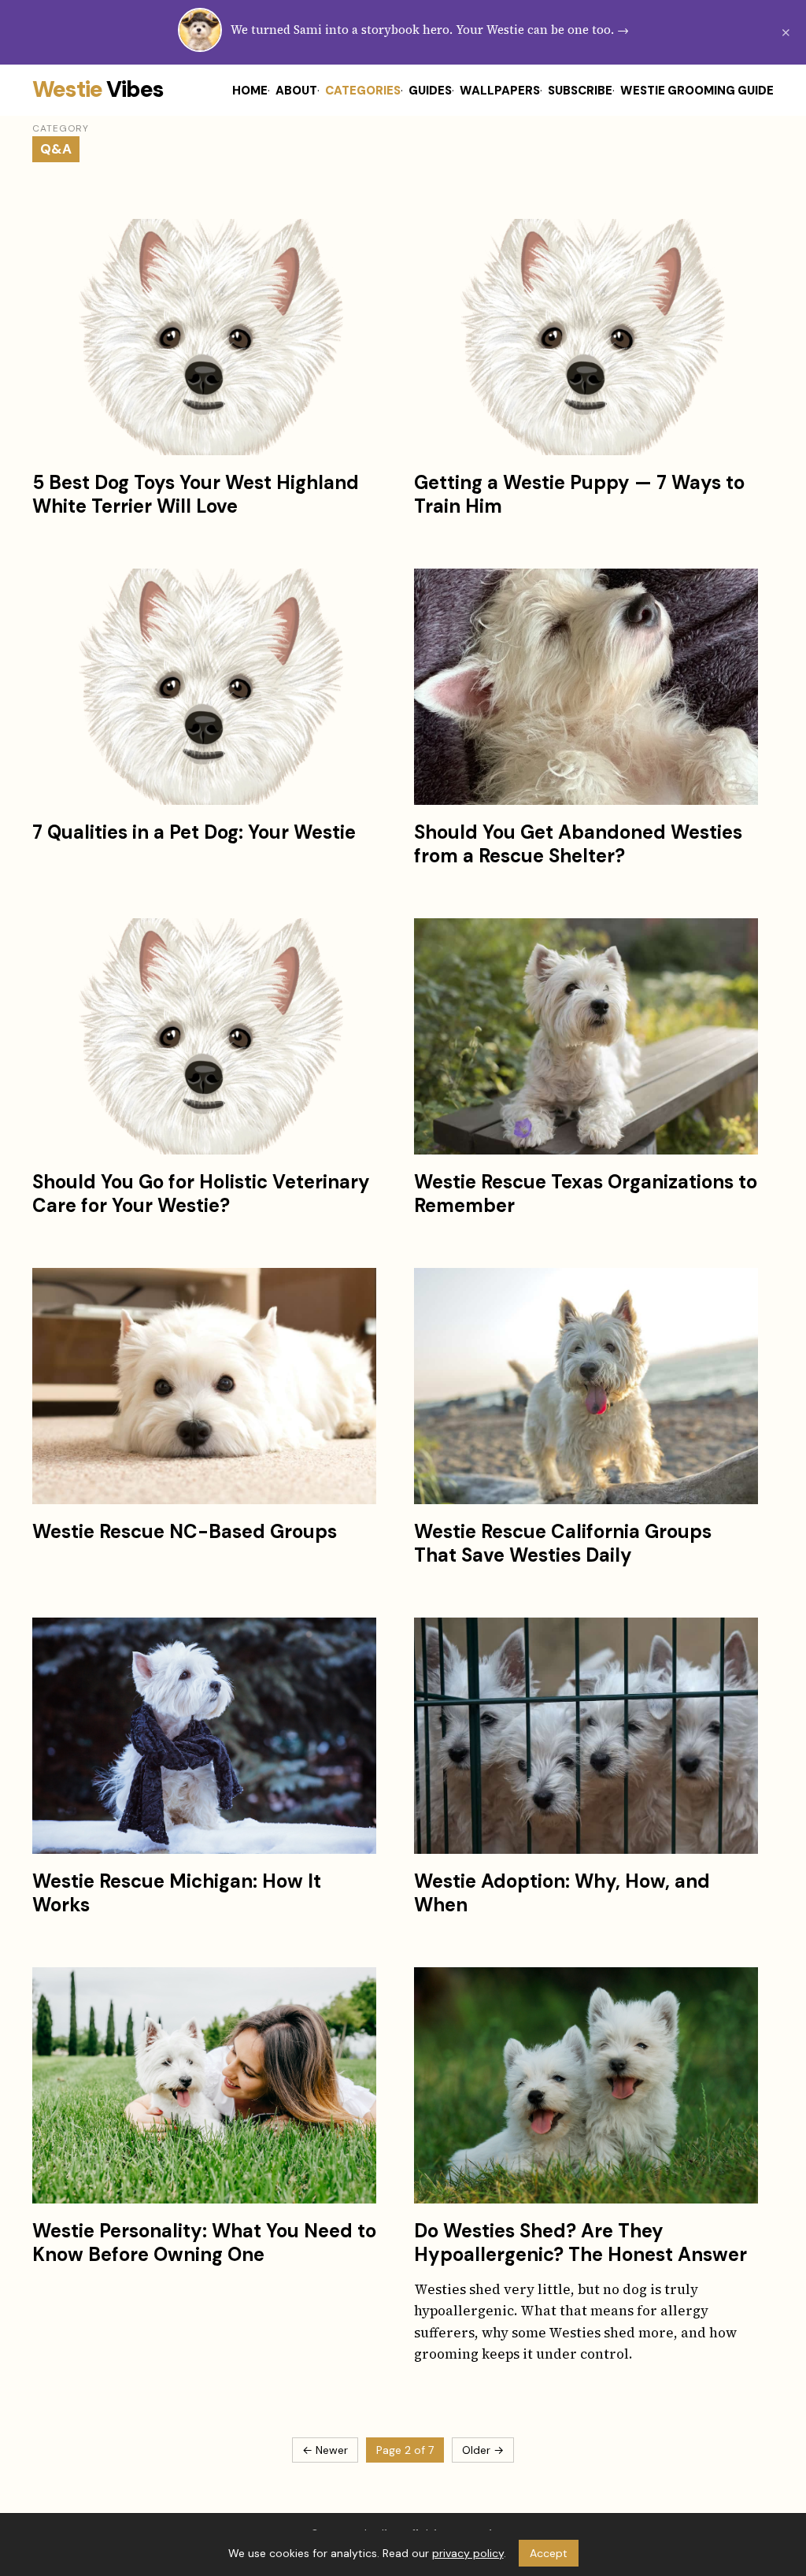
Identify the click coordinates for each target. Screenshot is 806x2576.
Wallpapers (500, 91)
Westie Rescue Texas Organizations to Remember (586, 1193)
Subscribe (580, 91)
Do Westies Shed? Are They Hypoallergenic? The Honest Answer (580, 2242)
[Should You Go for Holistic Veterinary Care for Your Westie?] (204, 1036)
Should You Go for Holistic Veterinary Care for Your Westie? (201, 1193)
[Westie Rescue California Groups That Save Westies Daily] (586, 1386)
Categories (363, 91)
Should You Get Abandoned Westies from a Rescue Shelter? (578, 844)
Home (250, 91)
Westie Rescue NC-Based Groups (185, 1531)
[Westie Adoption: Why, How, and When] (586, 1736)
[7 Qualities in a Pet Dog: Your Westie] (204, 687)
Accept (549, 2553)
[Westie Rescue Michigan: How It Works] (204, 1736)
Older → (483, 2450)
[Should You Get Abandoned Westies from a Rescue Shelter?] (586, 687)
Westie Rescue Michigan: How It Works (177, 1893)
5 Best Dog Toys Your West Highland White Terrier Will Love (196, 494)
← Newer (325, 2450)
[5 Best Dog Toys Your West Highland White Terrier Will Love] (204, 337)
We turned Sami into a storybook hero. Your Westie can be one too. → (430, 30)
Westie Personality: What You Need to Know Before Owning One (204, 2242)
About (296, 91)
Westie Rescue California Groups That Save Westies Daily (563, 1543)
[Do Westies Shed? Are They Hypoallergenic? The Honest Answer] (586, 2085)
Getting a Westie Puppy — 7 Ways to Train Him (579, 494)
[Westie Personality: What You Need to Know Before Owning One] (204, 2085)
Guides (430, 91)
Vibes (98, 89)
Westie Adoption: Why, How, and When (562, 1893)
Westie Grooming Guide (697, 91)
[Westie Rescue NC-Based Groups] (204, 1386)
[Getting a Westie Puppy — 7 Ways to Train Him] (586, 337)
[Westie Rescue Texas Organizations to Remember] (586, 1036)
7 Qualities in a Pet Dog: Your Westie (194, 832)
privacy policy (468, 2553)
